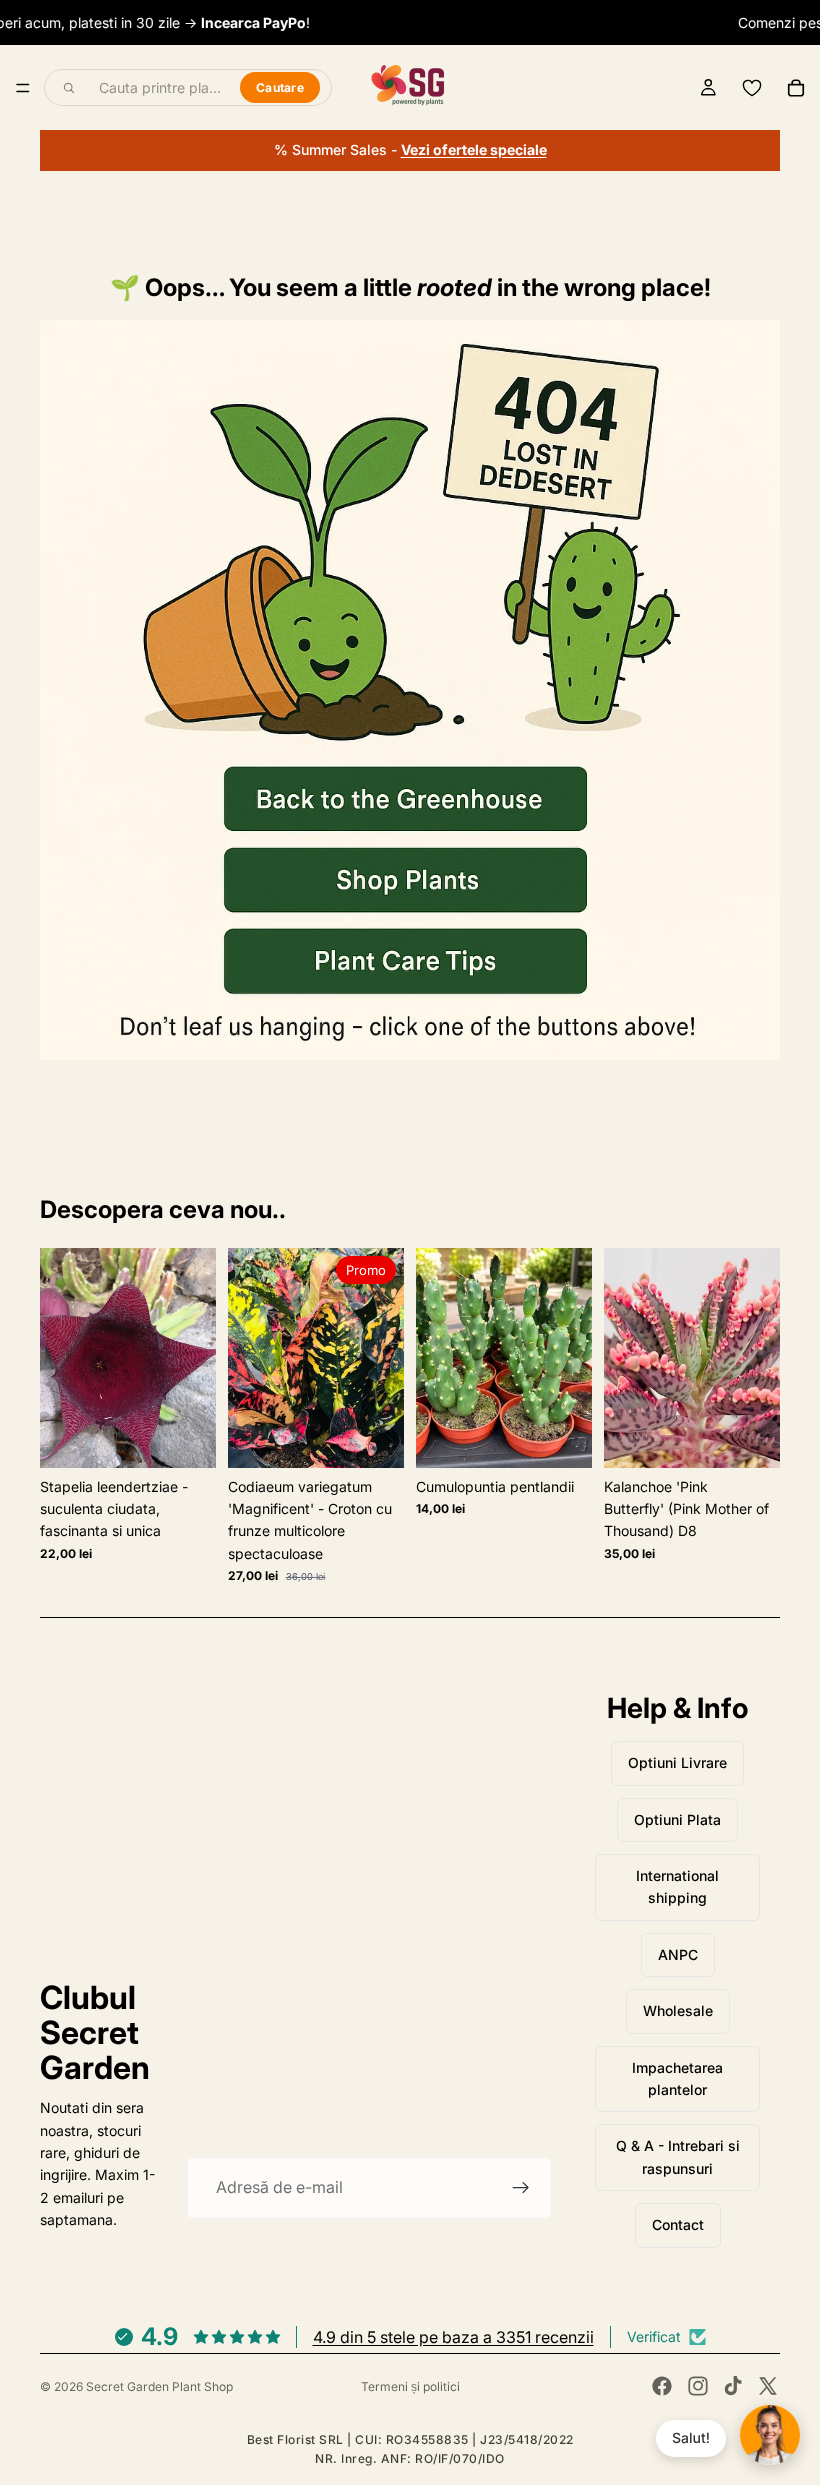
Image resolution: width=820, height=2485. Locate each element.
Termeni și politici (410, 2386)
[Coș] (796, 88)
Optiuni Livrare (677, 1762)
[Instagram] (698, 2386)
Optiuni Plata (677, 1819)
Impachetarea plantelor (677, 2078)
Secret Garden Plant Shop (159, 2386)
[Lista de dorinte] (752, 88)
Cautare (280, 87)
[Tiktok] (733, 2386)
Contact (678, 2224)
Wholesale (678, 2010)
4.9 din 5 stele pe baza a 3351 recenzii (453, 2337)
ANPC (678, 1954)
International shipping (677, 1886)
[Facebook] (662, 2386)
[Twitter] (768, 2386)
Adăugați (202, 1436)
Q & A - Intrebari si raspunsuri (678, 2156)
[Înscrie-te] (521, 2188)
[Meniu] (23, 88)
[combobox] (158, 88)
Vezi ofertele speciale (474, 149)
